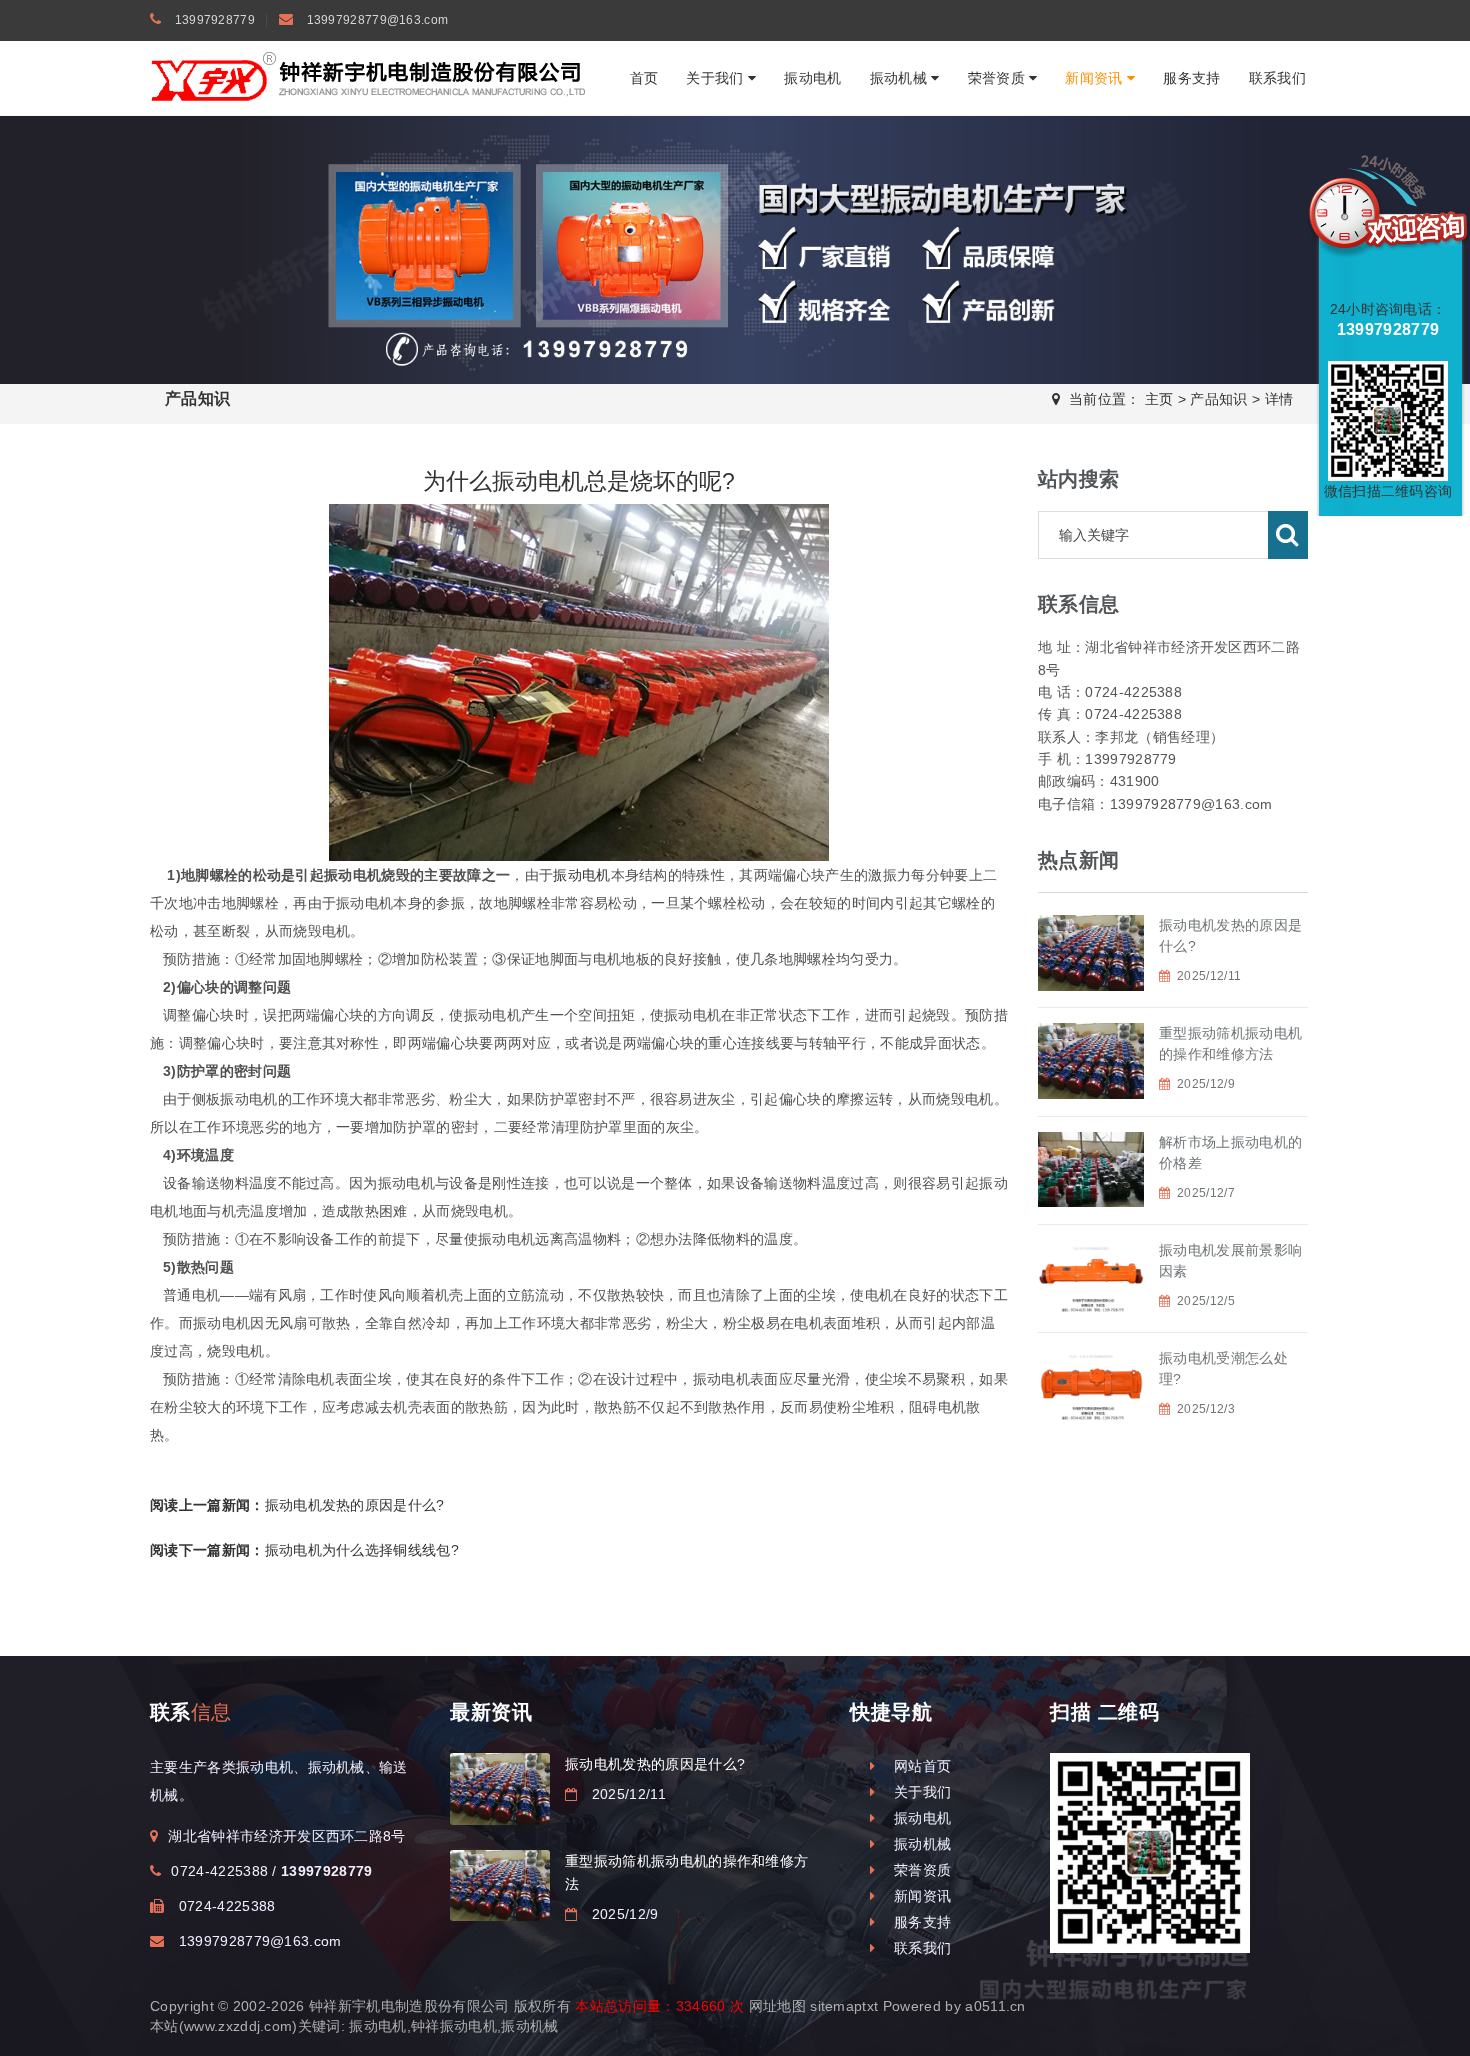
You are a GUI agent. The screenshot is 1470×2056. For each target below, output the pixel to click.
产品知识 (1218, 399)
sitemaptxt (844, 2006)
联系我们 (1277, 78)
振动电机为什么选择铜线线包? (304, 1550)
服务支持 (1191, 78)
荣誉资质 (999, 78)
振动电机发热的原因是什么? (297, 1505)
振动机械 (901, 78)
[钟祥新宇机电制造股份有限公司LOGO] (370, 77)
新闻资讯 (1096, 78)
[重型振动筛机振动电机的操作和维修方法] (500, 1885)
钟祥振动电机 (454, 2026)
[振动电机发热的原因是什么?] (500, 1788)
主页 (1159, 399)
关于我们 (717, 78)
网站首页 (918, 1766)
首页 (644, 78)
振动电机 (812, 78)
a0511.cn (995, 2006)
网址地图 (777, 2006)
